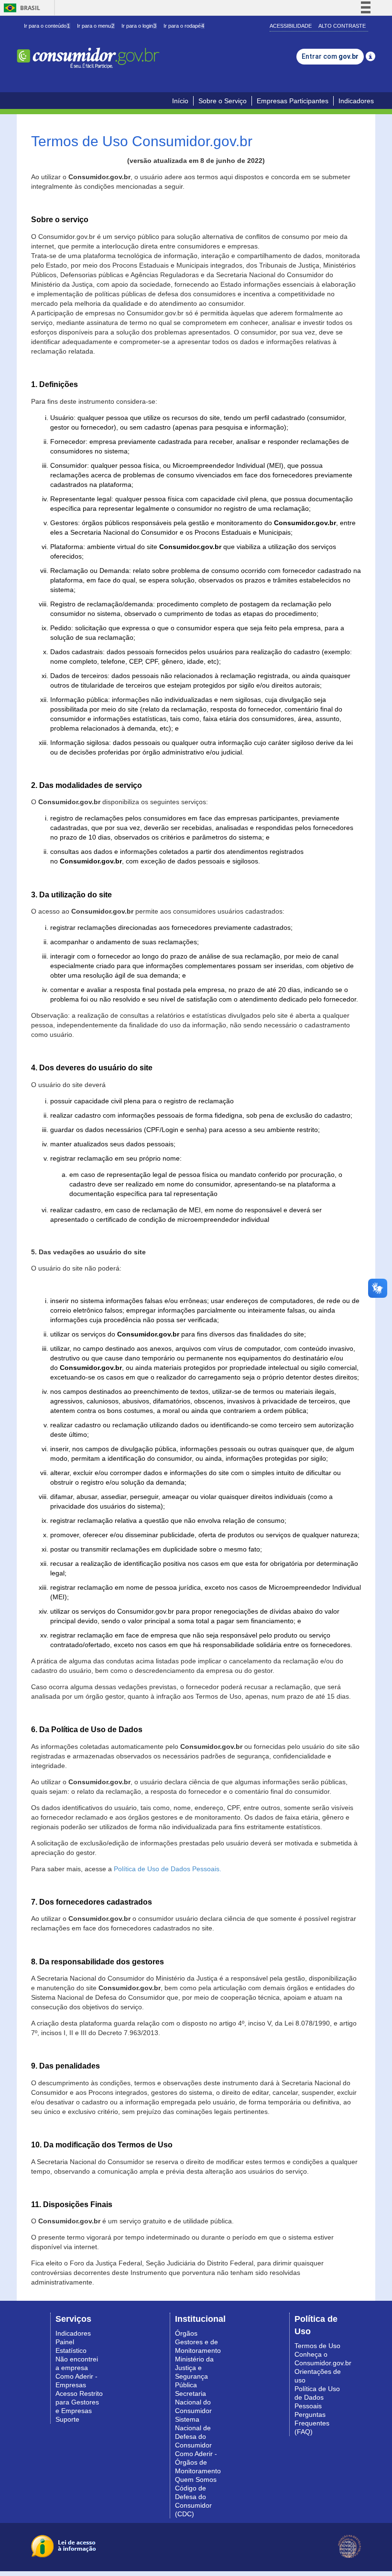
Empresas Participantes (293, 101)
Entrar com (330, 56)
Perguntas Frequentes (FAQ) (312, 2423)
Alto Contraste (342, 26)
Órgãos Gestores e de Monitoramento (198, 2342)
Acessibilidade (291, 26)
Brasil (20, 8)
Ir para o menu (96, 26)
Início (180, 101)
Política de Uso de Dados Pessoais (317, 2397)
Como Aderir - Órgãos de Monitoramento (198, 2462)
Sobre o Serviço (223, 101)
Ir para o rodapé (184, 26)
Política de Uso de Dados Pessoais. (168, 1869)
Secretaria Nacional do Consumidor (193, 2402)
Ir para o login (139, 26)
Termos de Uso (317, 2346)
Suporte (67, 2419)
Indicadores (356, 101)
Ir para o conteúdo (47, 26)
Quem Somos (196, 2479)
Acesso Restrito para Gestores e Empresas (79, 2402)
